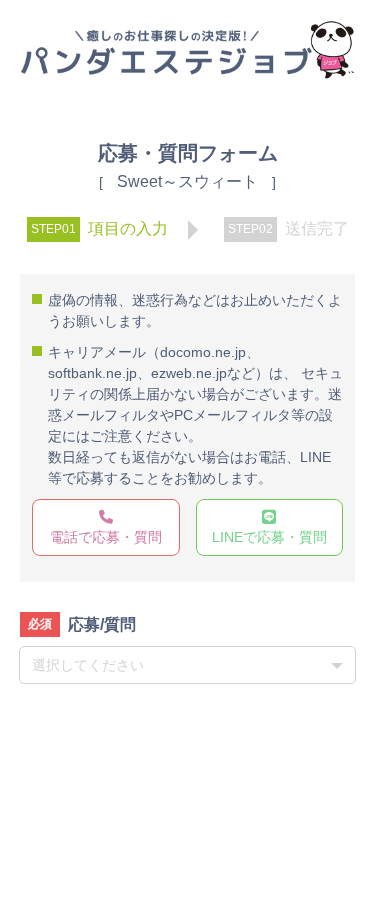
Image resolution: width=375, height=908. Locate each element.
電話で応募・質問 (106, 537)
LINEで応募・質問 (269, 537)
